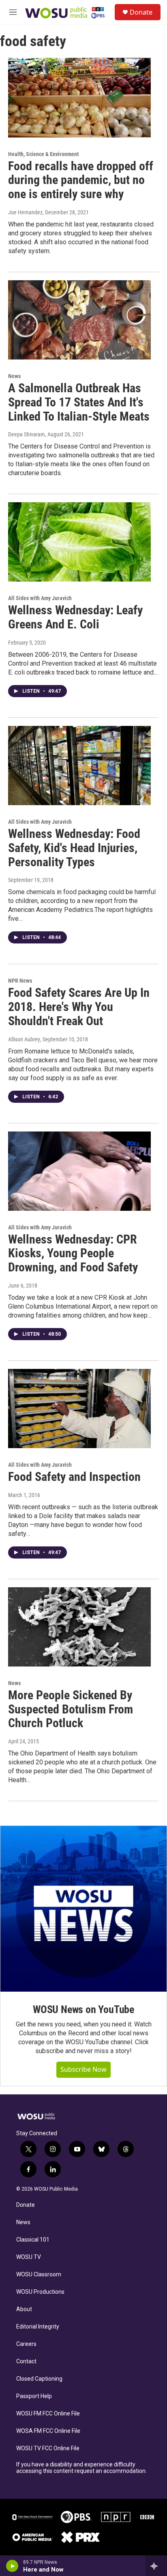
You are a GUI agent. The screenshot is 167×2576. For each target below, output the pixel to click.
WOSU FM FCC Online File (48, 2414)
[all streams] (156, 2566)
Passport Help (34, 2396)
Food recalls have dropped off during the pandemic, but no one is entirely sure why (81, 180)
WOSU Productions (40, 2292)
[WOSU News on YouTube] (83, 1909)
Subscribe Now (83, 2069)
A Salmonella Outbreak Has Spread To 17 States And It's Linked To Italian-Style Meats (79, 402)
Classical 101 (33, 2240)
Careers (26, 2344)
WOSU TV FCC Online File (48, 2448)
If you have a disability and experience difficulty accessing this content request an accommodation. (81, 2468)
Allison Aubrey (24, 1039)
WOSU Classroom (39, 2275)
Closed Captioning (39, 2379)
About (24, 2309)
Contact (26, 2361)
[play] (12, 2566)
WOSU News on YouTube (83, 2009)
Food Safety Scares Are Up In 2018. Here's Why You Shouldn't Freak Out (79, 1007)
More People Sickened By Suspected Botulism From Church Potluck (71, 1709)
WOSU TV (29, 2257)
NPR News (20, 981)
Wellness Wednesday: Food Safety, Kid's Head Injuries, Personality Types (74, 848)
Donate (141, 12)
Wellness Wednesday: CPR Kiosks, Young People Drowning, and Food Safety (73, 1253)
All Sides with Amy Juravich (40, 598)
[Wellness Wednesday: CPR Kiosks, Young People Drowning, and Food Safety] (79, 1171)
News (14, 376)
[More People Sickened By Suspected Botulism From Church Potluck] (79, 1627)
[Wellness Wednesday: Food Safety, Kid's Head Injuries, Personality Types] (79, 766)
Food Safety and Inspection (74, 1477)
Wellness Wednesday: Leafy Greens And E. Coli (75, 617)
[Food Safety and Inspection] (79, 1409)
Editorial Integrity (38, 2327)
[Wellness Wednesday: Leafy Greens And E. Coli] (79, 542)
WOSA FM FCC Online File (48, 2431)
